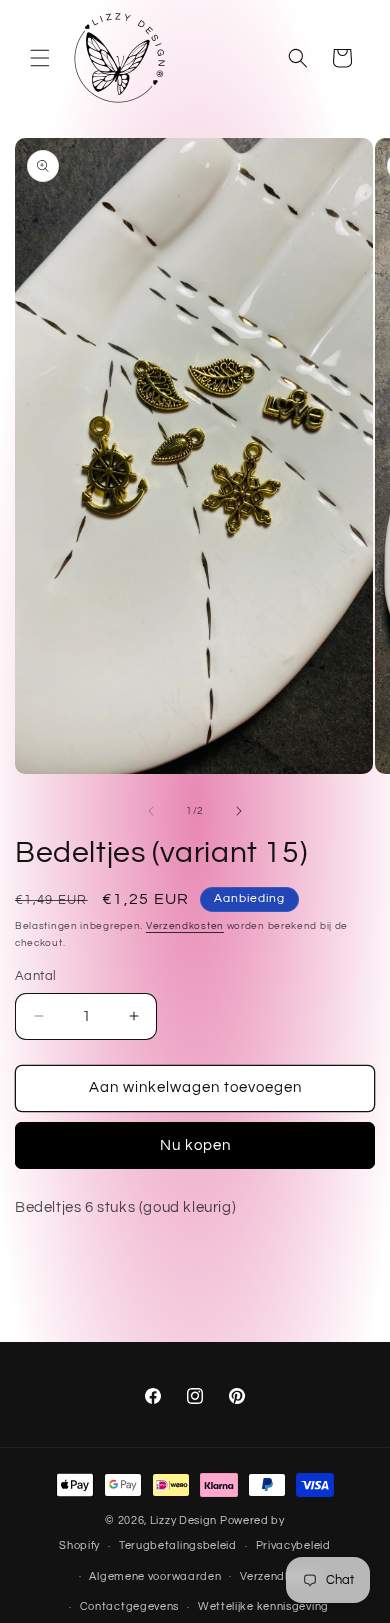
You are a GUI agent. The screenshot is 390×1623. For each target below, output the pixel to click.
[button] (40, 58)
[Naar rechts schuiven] (239, 811)
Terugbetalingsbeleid (178, 1545)
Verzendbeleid (279, 1576)
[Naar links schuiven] (151, 811)
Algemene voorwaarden (155, 1576)
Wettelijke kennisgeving (263, 1606)
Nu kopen (195, 1145)
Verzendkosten (185, 926)
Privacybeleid (293, 1545)
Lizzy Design (183, 1520)
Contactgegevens (130, 1606)
